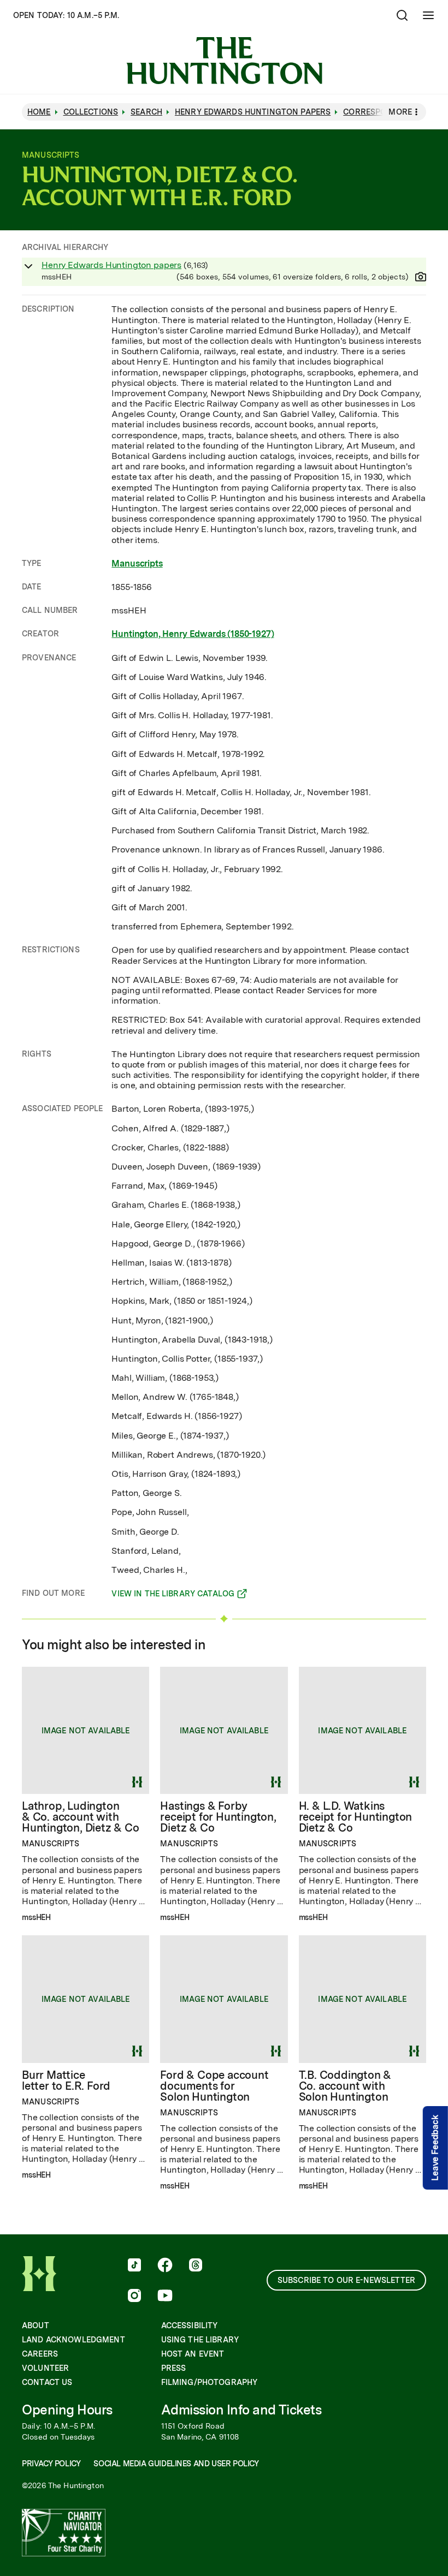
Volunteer (45, 2368)
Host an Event (193, 2354)
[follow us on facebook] (165, 2266)
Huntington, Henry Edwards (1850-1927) (193, 634)
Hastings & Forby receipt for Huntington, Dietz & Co (218, 1817)
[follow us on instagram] (134, 2297)
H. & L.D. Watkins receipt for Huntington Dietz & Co (356, 1817)
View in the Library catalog (173, 1595)
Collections (91, 112)
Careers (40, 2354)
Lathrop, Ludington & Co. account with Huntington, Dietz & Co (81, 1817)
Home (39, 112)
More (400, 112)
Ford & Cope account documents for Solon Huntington (214, 2086)
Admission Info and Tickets (241, 2410)
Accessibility (190, 2325)
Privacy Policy (51, 2464)
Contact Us (47, 2382)
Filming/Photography (210, 2382)
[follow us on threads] (196, 2266)
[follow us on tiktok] (134, 2266)
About (36, 2325)
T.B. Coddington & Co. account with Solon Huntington (345, 2086)
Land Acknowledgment (73, 2340)
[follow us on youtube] (165, 2297)
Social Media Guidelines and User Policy (176, 2464)
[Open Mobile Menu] (428, 15)
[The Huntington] (224, 61)
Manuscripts (137, 563)
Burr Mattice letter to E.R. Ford (66, 2080)
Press (174, 2368)
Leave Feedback (435, 2148)
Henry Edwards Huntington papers (111, 265)
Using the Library (200, 2340)
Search (146, 112)
